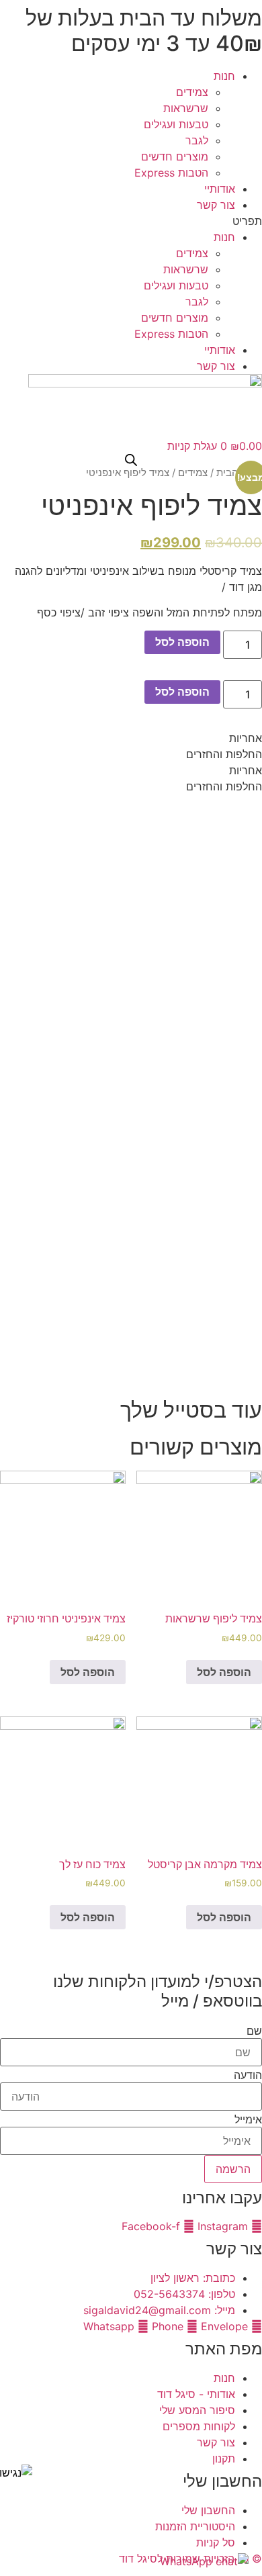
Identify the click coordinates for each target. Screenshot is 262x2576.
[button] (131, 221)
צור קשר (216, 205)
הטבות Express (171, 173)
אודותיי (220, 189)
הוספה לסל (182, 642)
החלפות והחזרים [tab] (224, 754)
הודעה (248, 2075)
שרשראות (186, 108)
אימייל (248, 2119)
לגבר (197, 140)
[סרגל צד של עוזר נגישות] (16, 2473)
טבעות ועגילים (176, 124)
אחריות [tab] (246, 738)
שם (254, 2031)
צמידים (192, 92)
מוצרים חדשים (175, 156)
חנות (224, 76)
